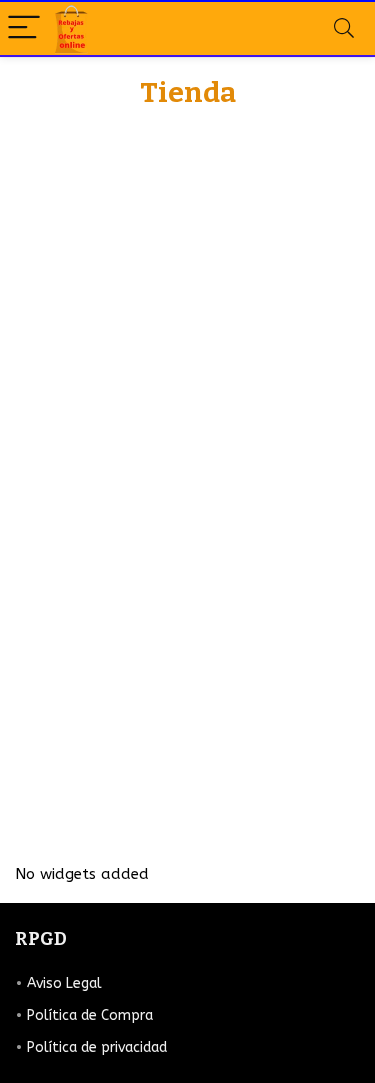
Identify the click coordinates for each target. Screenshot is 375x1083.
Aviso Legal (64, 983)
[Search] (344, 28)
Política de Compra (90, 1015)
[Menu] (24, 28)
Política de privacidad (97, 1047)
